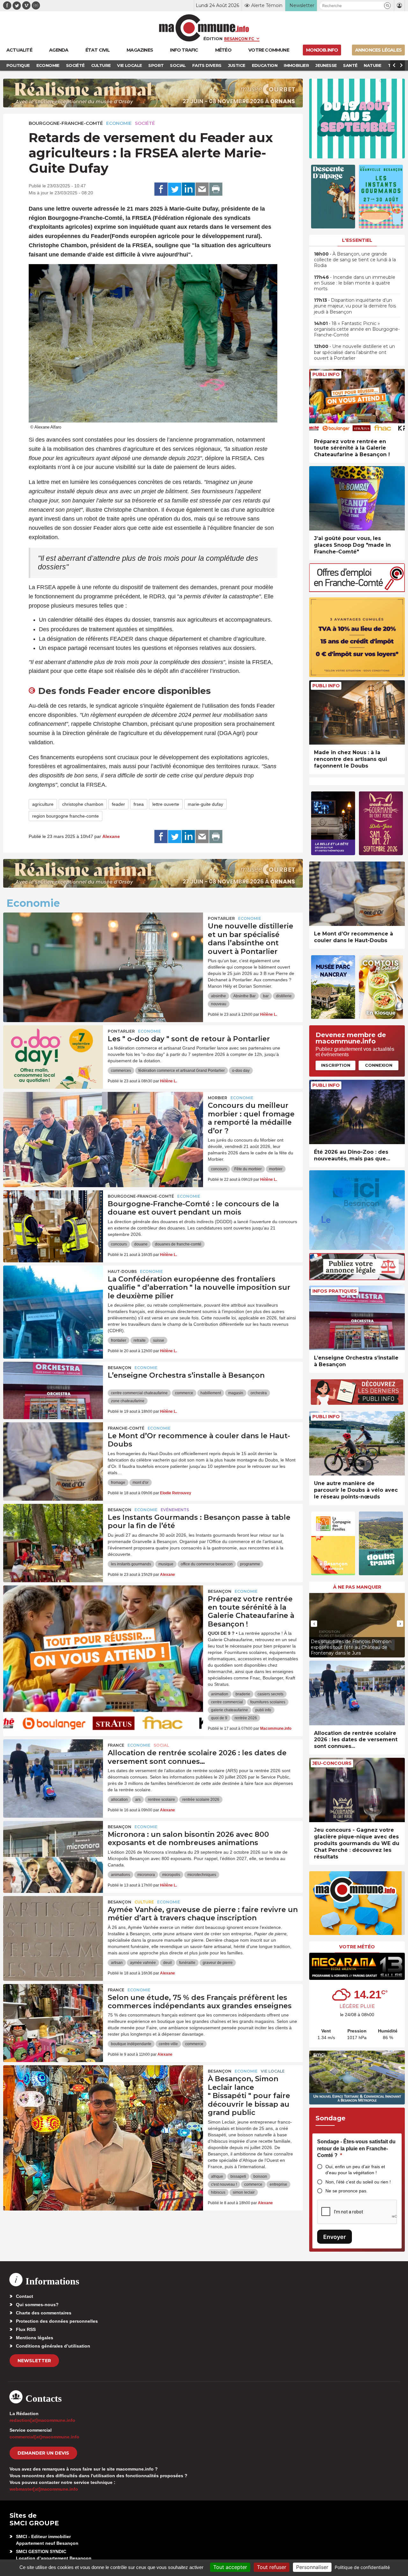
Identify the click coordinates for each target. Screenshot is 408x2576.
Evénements (175, 1510)
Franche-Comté (126, 1428)
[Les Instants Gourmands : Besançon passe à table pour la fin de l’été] (53, 1533)
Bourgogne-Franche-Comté (66, 123)
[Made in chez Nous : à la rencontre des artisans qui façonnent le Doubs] (357, 713)
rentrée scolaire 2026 (201, 1800)
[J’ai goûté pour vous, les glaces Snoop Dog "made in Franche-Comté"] (357, 498)
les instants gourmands (131, 1564)
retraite (140, 1340)
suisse (159, 1340)
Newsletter (34, 2361)
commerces (121, 1071)
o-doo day (241, 1071)
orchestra (259, 1393)
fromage (118, 1483)
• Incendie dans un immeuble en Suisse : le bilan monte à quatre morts (355, 283)
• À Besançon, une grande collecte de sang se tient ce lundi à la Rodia (355, 260)
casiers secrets (270, 1694)
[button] (387, 6)
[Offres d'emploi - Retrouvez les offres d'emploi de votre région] (357, 590)
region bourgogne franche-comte (66, 816)
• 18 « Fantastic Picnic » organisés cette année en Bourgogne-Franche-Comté (357, 329)
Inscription (336, 1065)
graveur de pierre (218, 1963)
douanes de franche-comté (178, 1244)
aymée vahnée (143, 1963)
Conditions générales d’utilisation (53, 2346)
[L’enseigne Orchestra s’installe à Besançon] (53, 1390)
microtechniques (202, 1875)
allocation (119, 1800)
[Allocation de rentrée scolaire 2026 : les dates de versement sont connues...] (357, 1693)
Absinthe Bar (244, 996)
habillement (211, 1393)
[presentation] (314, 1624)
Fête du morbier (248, 1169)
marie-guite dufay (205, 804)
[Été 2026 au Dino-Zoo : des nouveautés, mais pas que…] (357, 1112)
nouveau (219, 1004)
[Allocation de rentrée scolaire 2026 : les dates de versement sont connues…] (53, 1768)
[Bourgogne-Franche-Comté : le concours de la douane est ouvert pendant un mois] (53, 1219)
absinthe (219, 996)
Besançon (120, 1368)
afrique (217, 2176)
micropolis (171, 1875)
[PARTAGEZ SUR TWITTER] (175, 189)
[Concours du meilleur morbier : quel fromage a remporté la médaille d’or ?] (103, 1121)
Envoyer (335, 2237)
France (116, 1745)
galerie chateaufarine (229, 1710)
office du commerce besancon (207, 1564)
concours (219, 1169)
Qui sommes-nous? (37, 2305)
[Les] (53, 1054)
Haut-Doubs (122, 1271)
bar (266, 996)
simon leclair (244, 2192)
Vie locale (273, 2071)
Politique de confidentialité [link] (362, 2567)
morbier (276, 1169)
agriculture (43, 804)
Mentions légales (35, 2338)
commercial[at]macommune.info (44, 2437)
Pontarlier (221, 918)
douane (141, 1244)
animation (220, 1694)
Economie (119, 123)
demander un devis (43, 2453)
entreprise (278, 2184)
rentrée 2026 (246, 1718)
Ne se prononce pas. (346, 2191)
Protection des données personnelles (57, 2321)
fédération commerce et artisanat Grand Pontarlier (182, 1071)
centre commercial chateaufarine (139, 1393)
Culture (144, 1902)
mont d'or (141, 1483)
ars (138, 1800)
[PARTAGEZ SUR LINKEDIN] (188, 189)
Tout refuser (272, 2567)
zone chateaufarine (128, 1401)
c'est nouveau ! (224, 2184)
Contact (25, 2296)
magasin (236, 1393)
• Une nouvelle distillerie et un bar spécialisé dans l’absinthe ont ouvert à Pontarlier (354, 352)
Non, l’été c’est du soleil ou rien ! (358, 2182)
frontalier (119, 1340)
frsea (139, 804)
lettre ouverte (166, 804)
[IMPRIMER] (216, 189)
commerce (184, 1393)
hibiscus (218, 2192)
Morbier (218, 1098)
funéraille (187, 1963)
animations (120, 1875)
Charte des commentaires (44, 2313)
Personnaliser (312, 2567)
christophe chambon (83, 804)
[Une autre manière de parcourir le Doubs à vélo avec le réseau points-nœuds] (357, 1443)
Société (145, 123)
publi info (263, 1710)
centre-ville (168, 2044)
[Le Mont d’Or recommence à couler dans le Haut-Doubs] (53, 1451)
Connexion (379, 1065)
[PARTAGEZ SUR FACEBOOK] (161, 189)
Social (161, 1745)
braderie (243, 1694)
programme (250, 1564)
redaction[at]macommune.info (42, 2420)
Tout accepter (230, 2567)
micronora (146, 1875)
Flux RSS (26, 2329)
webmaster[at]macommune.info (44, 2489)
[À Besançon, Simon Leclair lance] (103, 2094)
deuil (168, 1963)
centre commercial (227, 1702)
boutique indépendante (131, 2044)
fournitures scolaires (268, 1702)
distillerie (284, 996)
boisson (260, 2176)
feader (118, 804)
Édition (213, 39)
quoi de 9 (219, 1718)
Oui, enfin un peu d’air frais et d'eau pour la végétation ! (355, 2170)
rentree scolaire (161, 1800)
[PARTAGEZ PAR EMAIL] (202, 189)
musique (166, 1564)
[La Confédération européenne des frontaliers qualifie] (53, 1294)
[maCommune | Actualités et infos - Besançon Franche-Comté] (204, 28)
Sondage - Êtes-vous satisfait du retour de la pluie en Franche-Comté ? (356, 2148)
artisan (117, 1963)
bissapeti (238, 2176)
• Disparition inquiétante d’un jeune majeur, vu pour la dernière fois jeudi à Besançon (355, 306)
